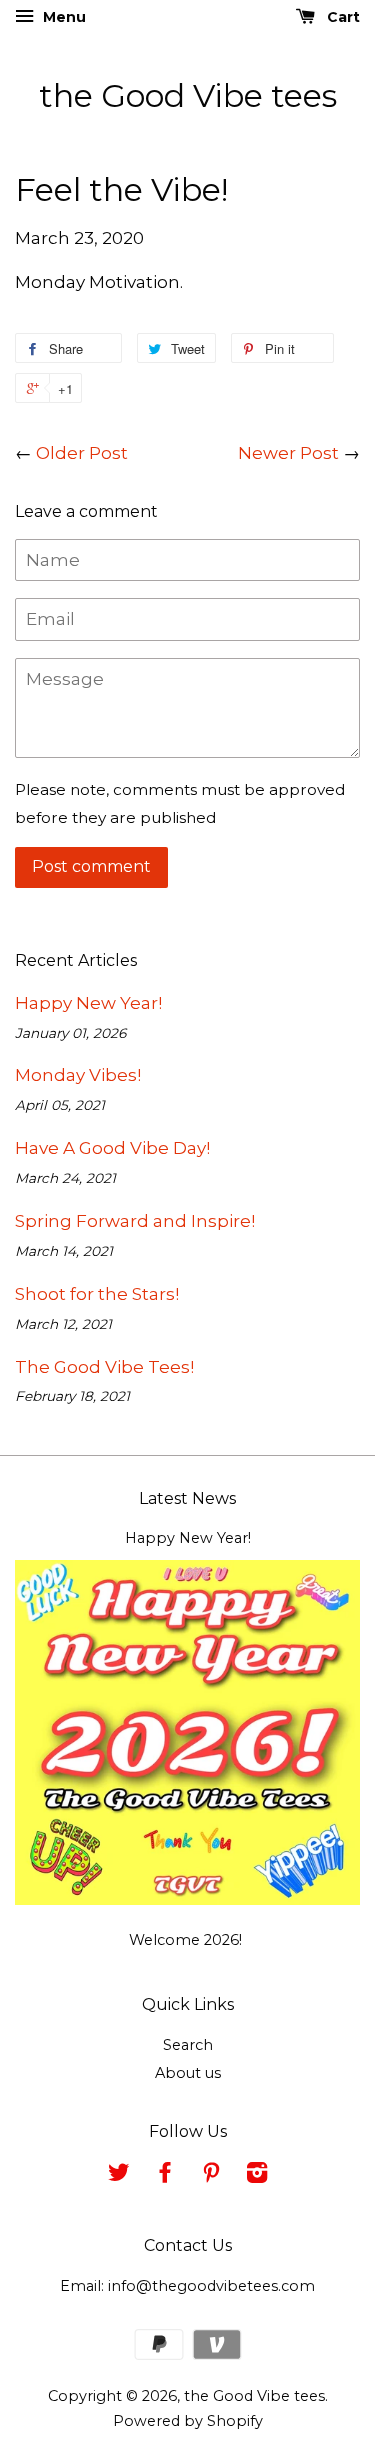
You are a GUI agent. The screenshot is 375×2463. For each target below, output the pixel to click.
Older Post (82, 453)
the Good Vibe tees (188, 96)
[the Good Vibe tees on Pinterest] (211, 2176)
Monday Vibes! (78, 1075)
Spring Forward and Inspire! (135, 1221)
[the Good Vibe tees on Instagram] (257, 2176)
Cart (341, 17)
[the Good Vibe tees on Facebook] (165, 2176)
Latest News (187, 1498)
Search (188, 2045)
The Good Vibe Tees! (104, 1367)
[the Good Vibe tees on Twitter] (119, 2176)
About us (188, 2073)
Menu (62, 17)
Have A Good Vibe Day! (112, 1148)
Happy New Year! (88, 1003)
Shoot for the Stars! (97, 1294)
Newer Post (288, 453)
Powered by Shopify (188, 2421)
